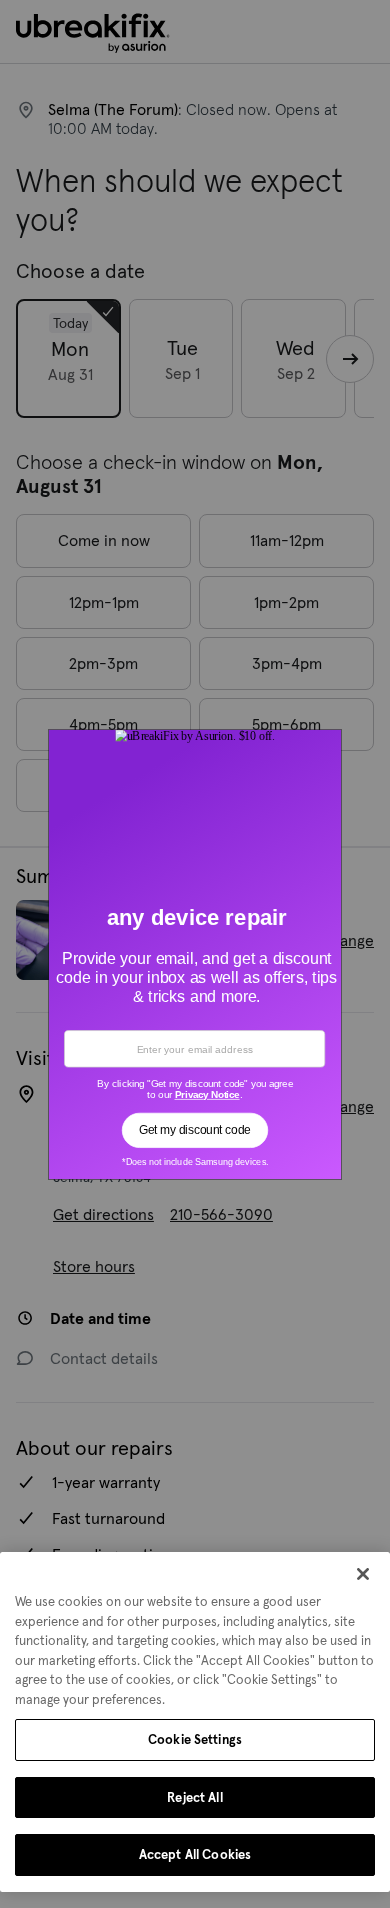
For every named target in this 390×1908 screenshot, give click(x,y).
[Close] (363, 1574)
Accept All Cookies (195, 1854)
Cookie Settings (195, 1739)
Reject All (194, 1797)
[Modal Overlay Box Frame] (195, 954)
